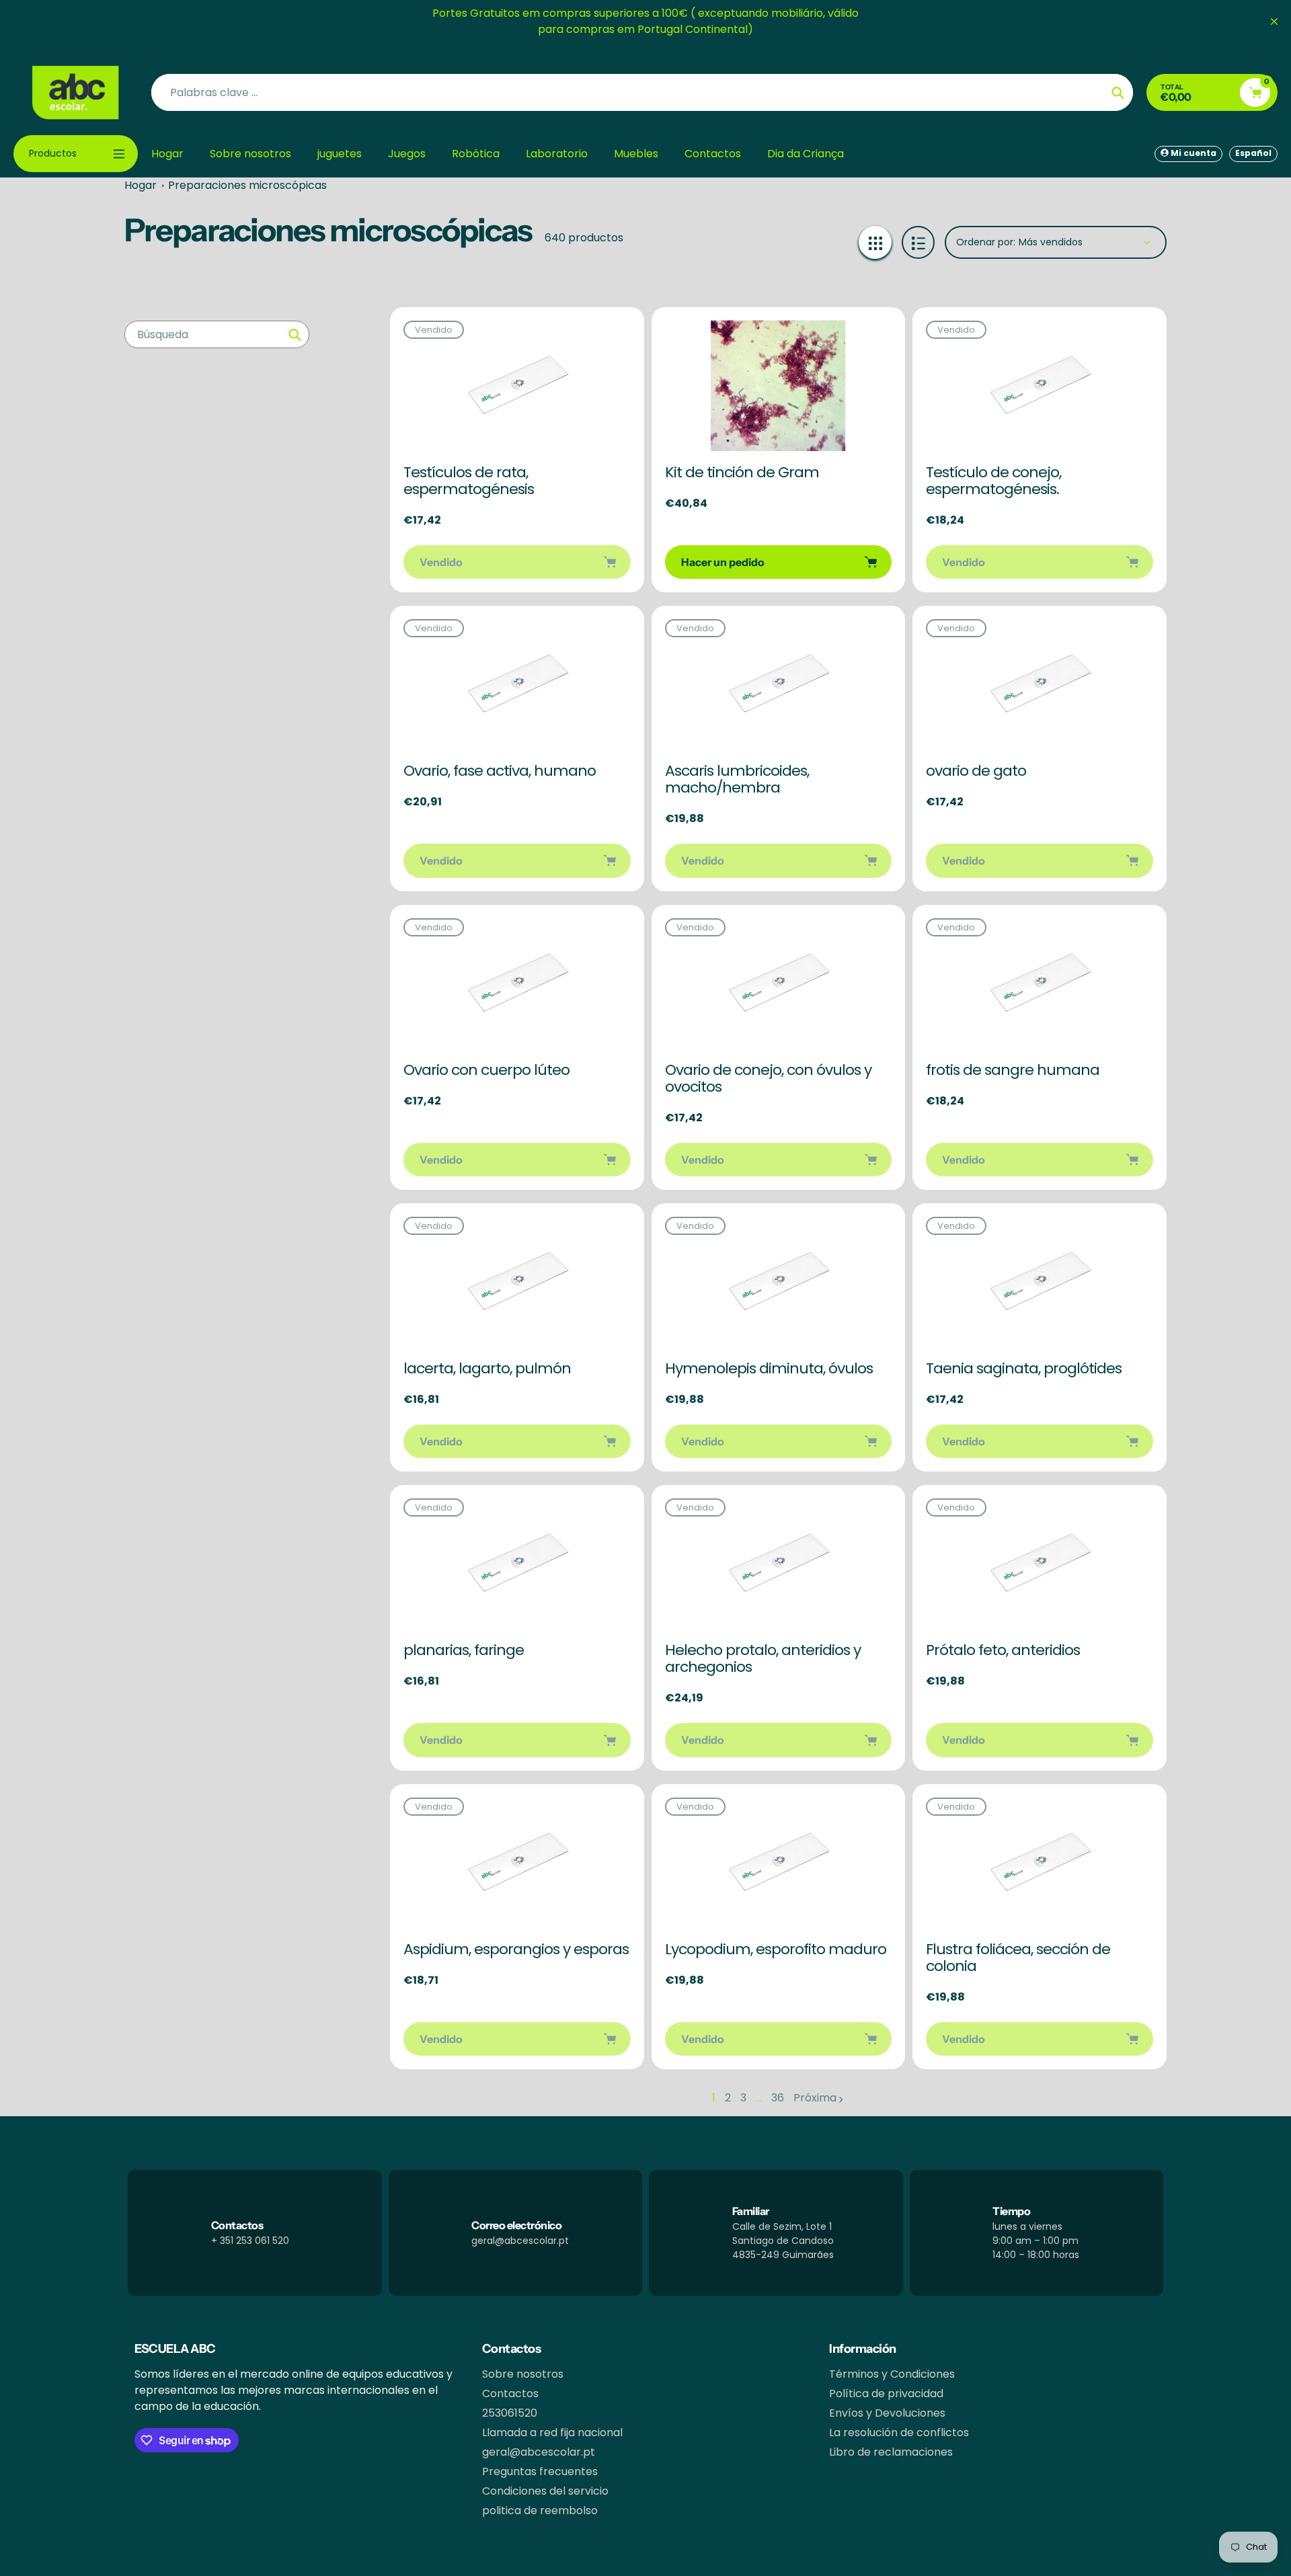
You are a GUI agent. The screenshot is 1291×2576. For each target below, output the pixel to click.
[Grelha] (875, 242)
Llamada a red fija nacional (552, 2432)
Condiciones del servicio (545, 2491)
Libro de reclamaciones (891, 2452)
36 (778, 2098)
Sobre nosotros (523, 2374)
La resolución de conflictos (899, 2432)
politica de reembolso (540, 2510)
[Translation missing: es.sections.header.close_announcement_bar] (1274, 22)
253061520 (510, 2413)
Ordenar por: (986, 242)
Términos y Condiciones (892, 2374)
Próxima (815, 2098)
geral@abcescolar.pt (539, 2452)
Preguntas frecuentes (540, 2471)
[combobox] (217, 334)
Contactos (510, 2393)
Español (1253, 153)
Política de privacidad (886, 2393)
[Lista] (918, 242)
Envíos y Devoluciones (887, 2413)
